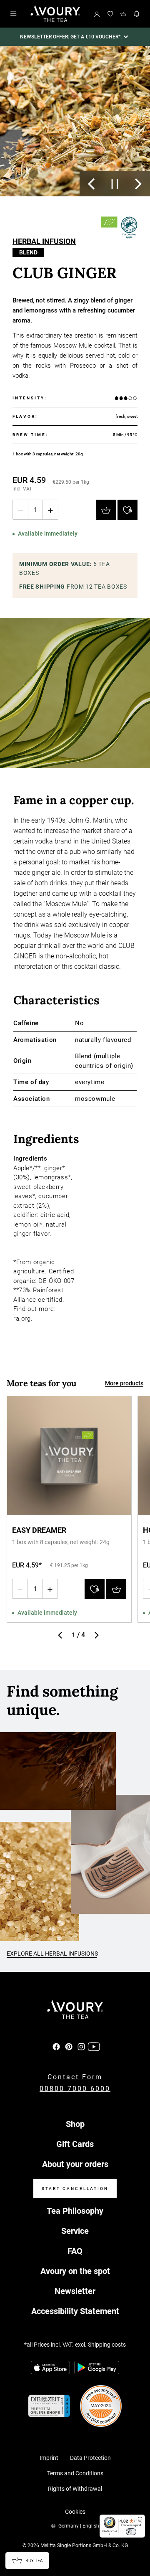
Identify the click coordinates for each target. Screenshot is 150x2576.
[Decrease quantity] (20, 510)
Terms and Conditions (75, 2473)
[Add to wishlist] (127, 510)
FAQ (75, 2251)
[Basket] (124, 14)
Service (75, 2231)
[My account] (97, 14)
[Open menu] (13, 14)
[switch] (131, 2532)
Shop (75, 2124)
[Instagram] (81, 2047)
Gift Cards (75, 2144)
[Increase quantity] (50, 510)
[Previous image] (91, 184)
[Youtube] (94, 2047)
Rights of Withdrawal (75, 2489)
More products (124, 1383)
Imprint (49, 2458)
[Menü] (140, 2520)
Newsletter (75, 2291)
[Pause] (115, 184)
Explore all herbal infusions (52, 1954)
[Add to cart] (106, 510)
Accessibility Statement (75, 2311)
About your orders (75, 2164)
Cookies (75, 2512)
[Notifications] (137, 14)
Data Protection (90, 2458)
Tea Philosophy (75, 2211)
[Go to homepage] (55, 14)
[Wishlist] (110, 14)
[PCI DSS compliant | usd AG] (101, 2406)
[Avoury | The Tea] (75, 2010)
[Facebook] (56, 2047)
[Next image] (138, 184)
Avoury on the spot (75, 2271)
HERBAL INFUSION (44, 242)
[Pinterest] (69, 2047)
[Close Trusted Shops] (138, 2544)
